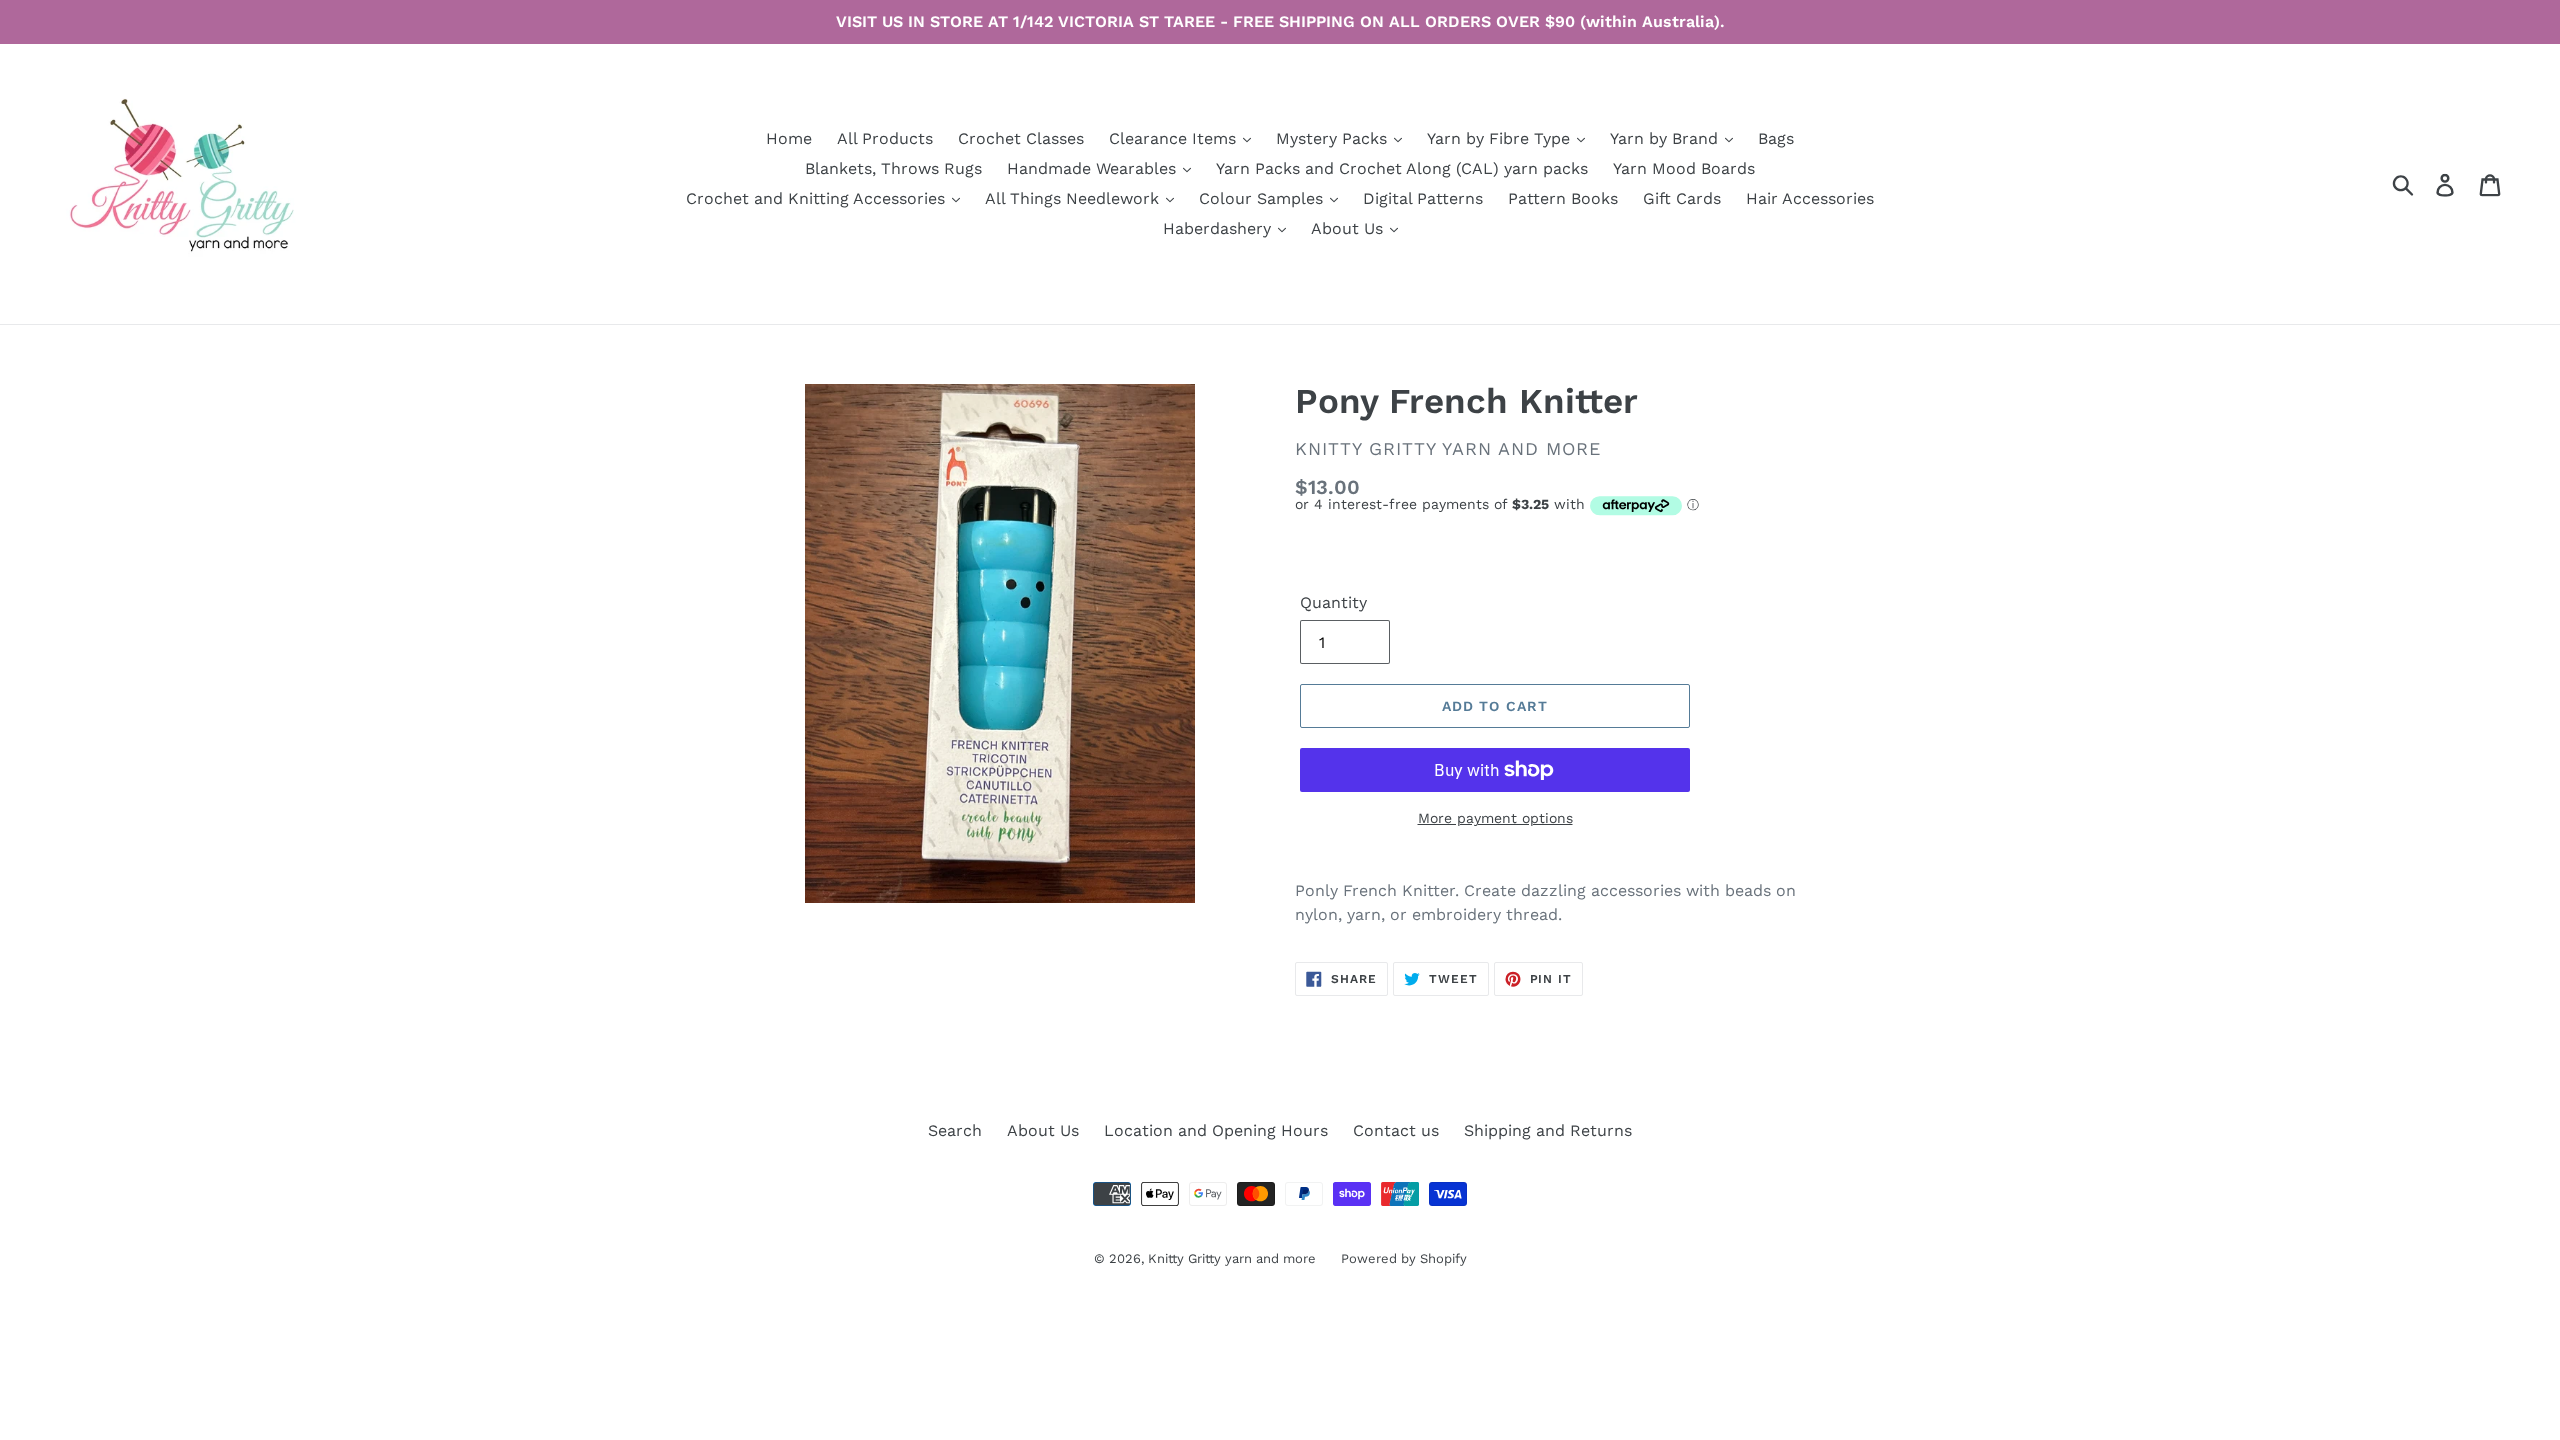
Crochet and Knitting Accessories (818, 198)
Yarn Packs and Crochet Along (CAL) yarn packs (1402, 168)
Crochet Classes (1021, 138)
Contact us (1396, 1130)
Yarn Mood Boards (1684, 168)
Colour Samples (1263, 198)
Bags (1776, 138)
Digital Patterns (1423, 198)
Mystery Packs (1334, 138)
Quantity (1333, 602)
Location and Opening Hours (1216, 1130)
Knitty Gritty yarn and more (1232, 1258)
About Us (1349, 228)
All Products (885, 138)
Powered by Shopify (1404, 1258)
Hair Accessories (1810, 198)
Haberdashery (1219, 228)
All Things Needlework (1074, 198)
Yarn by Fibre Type (1501, 138)
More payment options (1495, 818)
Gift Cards (1682, 198)
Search (955, 1130)
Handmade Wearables (1094, 168)
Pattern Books (1563, 198)
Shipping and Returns (1548, 1130)
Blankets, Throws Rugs (893, 168)
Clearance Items (1175, 138)
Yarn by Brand (1666, 138)
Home (789, 138)
